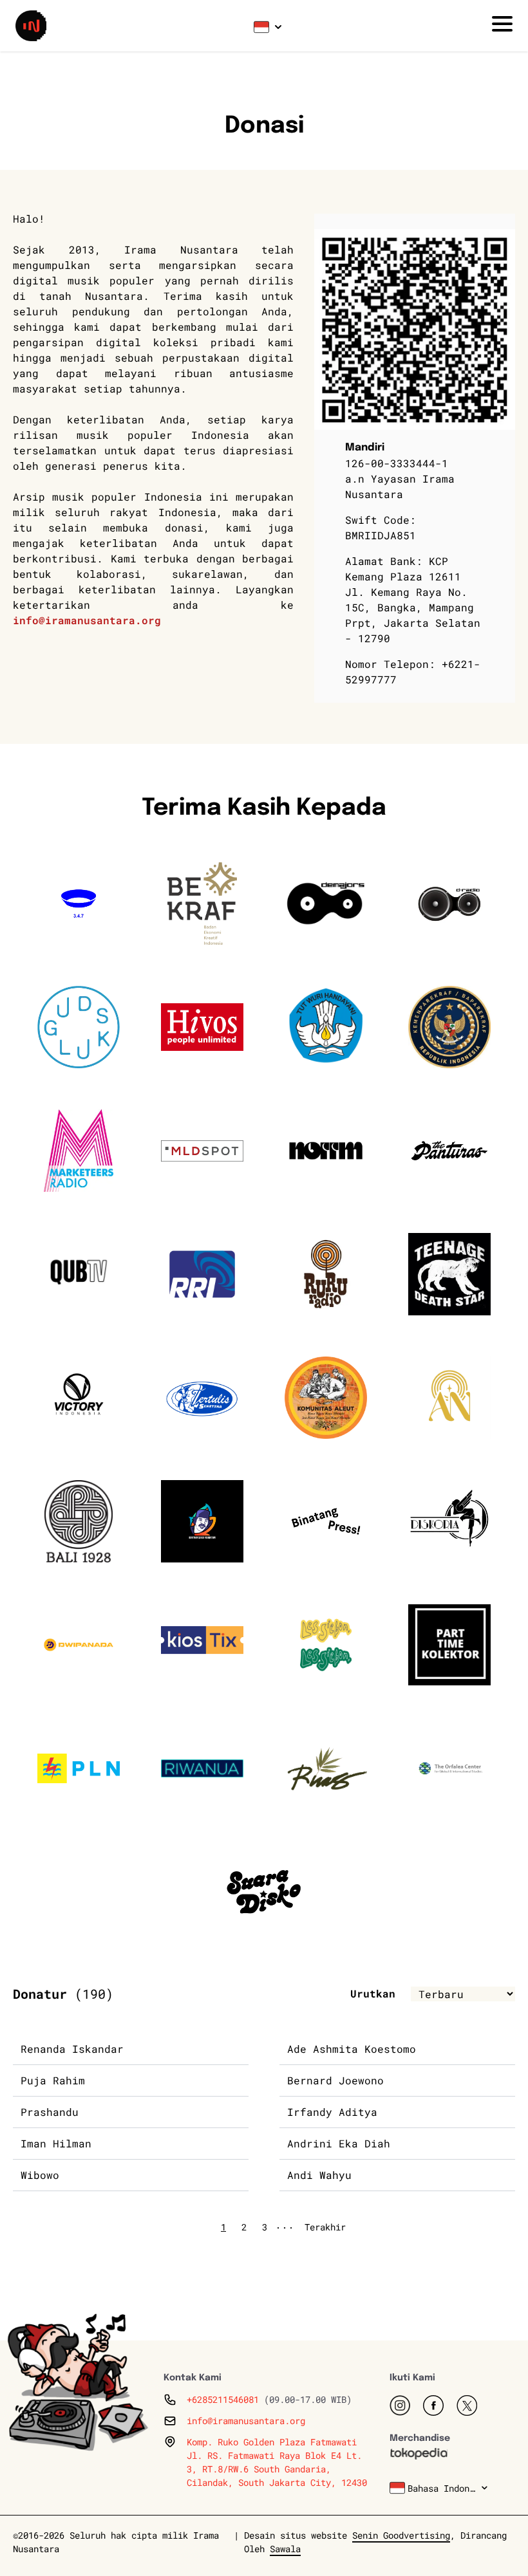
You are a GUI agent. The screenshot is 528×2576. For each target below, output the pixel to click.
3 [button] (265, 2227)
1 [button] (223, 2227)
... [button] (285, 2224)
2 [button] (244, 2227)
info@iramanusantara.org (87, 620)
